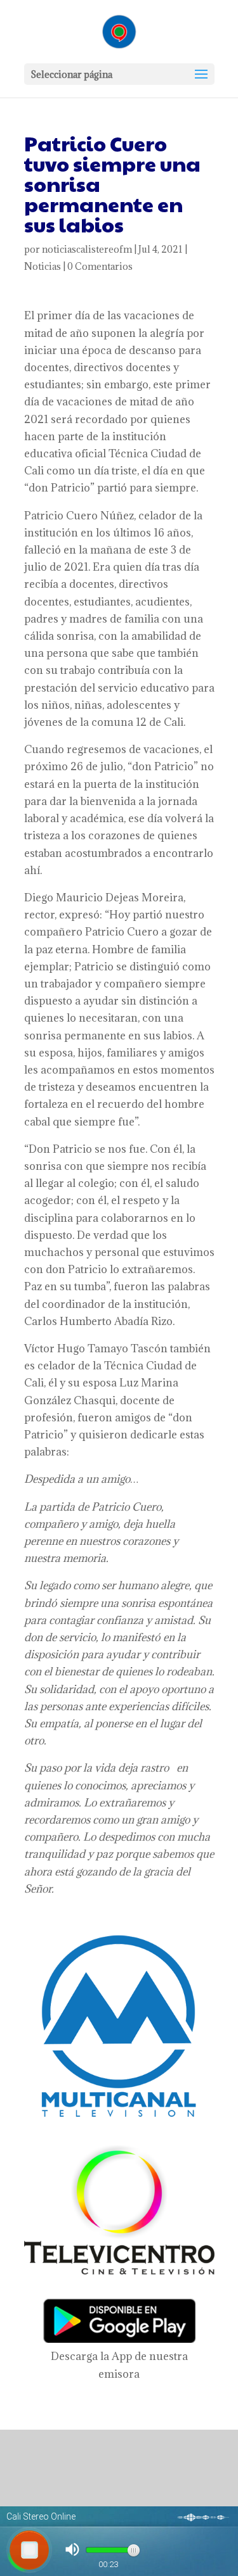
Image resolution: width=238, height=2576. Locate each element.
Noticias (43, 266)
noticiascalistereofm (87, 249)
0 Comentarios (100, 266)
